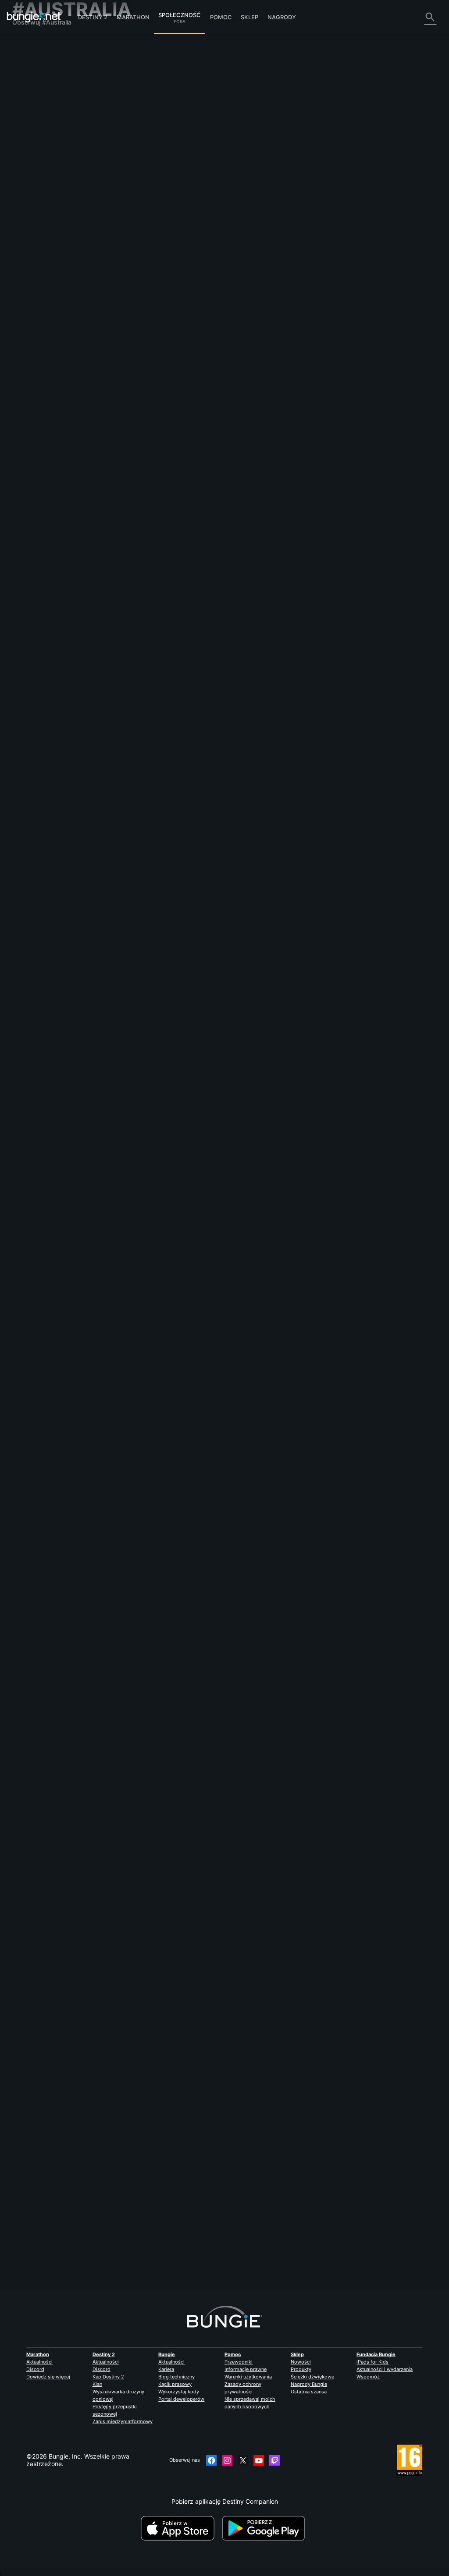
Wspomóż (368, 2377)
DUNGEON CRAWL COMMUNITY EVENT (179, 2143)
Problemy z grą (39, 116)
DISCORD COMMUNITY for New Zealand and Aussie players (208, 1533)
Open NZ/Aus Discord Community (170, 753)
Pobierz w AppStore (181, 2528)
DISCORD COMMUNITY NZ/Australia (174, 1965)
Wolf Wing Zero (143, 158)
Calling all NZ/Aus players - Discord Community (189, 1710)
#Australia (325, 152)
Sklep (249, 17)
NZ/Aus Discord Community (161, 2228)
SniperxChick (272, 950)
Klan (97, 2384)
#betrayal (246, 244)
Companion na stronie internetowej (46, 135)
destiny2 (248, 2143)
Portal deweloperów (181, 2399)
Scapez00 (265, 270)
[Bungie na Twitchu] (274, 2460)
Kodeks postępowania (46, 245)
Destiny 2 (93, 17)
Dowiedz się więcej (48, 2377)
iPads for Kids (372, 2362)
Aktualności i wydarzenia (385, 2369)
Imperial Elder (141, 846)
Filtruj (174, 109)
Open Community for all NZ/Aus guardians (182, 1093)
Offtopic (29, 221)
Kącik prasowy (175, 2384)
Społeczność (180, 14)
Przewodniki (239, 2362)
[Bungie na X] (243, 2460)
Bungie (167, 2354)
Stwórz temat (143, 109)
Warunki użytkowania (248, 2377)
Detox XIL (266, 865)
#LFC (345, 152)
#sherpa (422, 329)
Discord (35, 2369)
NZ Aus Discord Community (161, 413)
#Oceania (303, 924)
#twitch (332, 2143)
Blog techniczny (176, 2377)
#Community (310, 329)
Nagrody (282, 17)
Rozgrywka (34, 79)
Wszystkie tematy (43, 42)
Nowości (301, 2362)
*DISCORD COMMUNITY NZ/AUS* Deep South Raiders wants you (216, 2050)
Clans (303, 152)
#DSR (351, 2143)
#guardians (219, 244)
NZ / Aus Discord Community (163, 498)
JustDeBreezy (142, 931)
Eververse (32, 109)
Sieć (24, 101)
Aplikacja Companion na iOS (58, 146)
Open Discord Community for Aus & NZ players (189, 1270)
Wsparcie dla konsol (46, 176)
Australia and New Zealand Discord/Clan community (196, 1795)
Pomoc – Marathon (44, 228)
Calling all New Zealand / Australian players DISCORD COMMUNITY (218, 1618)
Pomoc (221, 17)
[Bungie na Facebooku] (211, 2460)
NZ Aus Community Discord (161, 1008)
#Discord (365, 329)
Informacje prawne (246, 2369)
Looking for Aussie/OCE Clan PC (167, 923)
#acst (383, 152)
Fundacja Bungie (376, 2354)
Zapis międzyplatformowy (123, 2421)
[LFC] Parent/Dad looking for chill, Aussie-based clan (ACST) (208, 151)
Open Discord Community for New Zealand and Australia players (214, 1178)
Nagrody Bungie (309, 2384)
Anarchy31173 (271, 355)
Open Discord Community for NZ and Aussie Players (196, 583)
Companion (34, 198)
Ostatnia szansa (309, 2392)
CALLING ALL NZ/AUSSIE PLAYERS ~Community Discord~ (205, 1448)
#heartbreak (276, 244)
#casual (363, 152)
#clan (239, 924)
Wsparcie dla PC (41, 168)
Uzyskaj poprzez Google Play (265, 2528)
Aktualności (39, 2362)
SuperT (132, 336)
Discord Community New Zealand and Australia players (200, 668)
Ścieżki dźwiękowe (312, 2377)
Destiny (34, 17)
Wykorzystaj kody (179, 2392)
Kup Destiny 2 (108, 2377)
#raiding (333, 839)
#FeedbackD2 (187, 244)
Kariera (166, 2369)
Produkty (301, 2369)
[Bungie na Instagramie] (227, 2460)
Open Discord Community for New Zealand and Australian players (216, 1355)
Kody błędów (36, 94)
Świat (25, 72)
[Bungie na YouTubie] (259, 2460)
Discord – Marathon (45, 235)
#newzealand (394, 329)
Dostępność (35, 124)
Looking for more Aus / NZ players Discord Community (200, 328)
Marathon (133, 17)
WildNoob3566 (143, 251)
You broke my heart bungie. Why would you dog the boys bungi (213, 236)
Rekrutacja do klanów (48, 206)
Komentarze (35, 57)
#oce (282, 924)
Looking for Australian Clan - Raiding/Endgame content (200, 838)
